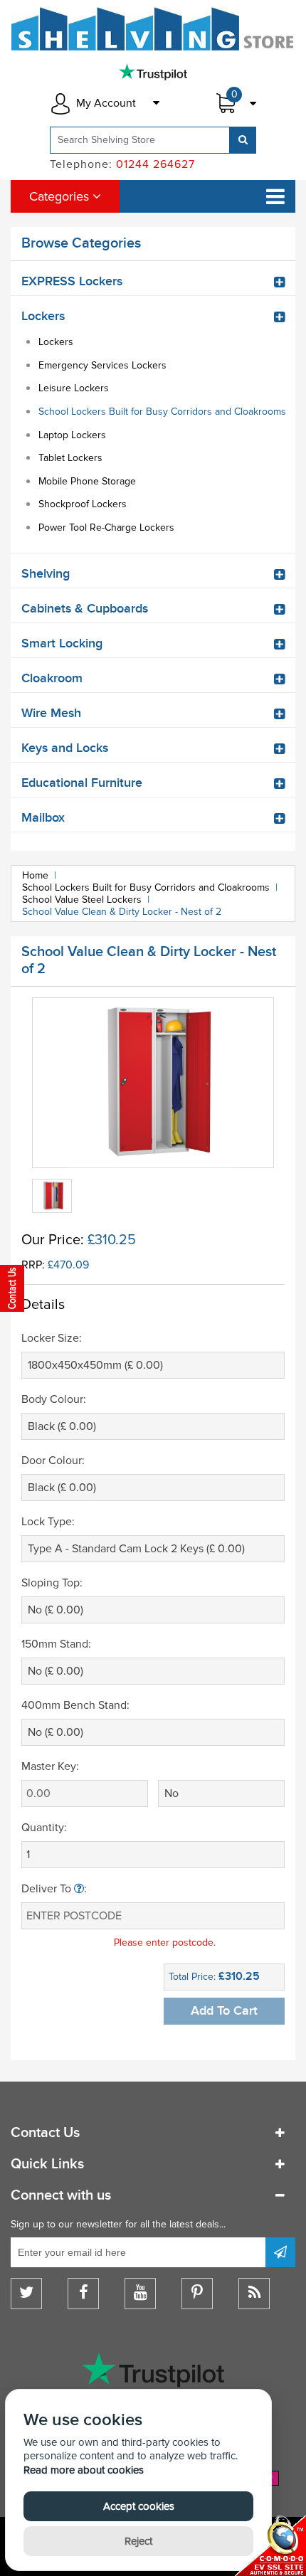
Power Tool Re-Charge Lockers (106, 528)
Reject (138, 2541)
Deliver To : (54, 1889)
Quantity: (44, 1828)
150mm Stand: (56, 1644)
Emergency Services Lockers (102, 365)
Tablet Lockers (70, 458)
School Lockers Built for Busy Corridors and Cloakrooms (162, 412)
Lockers (56, 342)
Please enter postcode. (165, 1942)
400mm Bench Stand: (75, 1705)
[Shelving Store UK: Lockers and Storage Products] (153, 29)
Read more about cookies (84, 2470)
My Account (106, 103)
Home (35, 875)
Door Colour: (53, 1461)
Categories (61, 196)
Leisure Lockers (74, 388)
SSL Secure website (270, 2546)
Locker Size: (52, 1338)
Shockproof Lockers (83, 504)
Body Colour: (54, 1399)
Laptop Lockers (72, 435)
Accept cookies (139, 2506)
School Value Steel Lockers (82, 900)
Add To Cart (224, 2011)
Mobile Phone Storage (87, 481)
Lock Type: (48, 1522)
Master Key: (50, 1766)
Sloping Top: (52, 1583)
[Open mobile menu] (275, 196)
